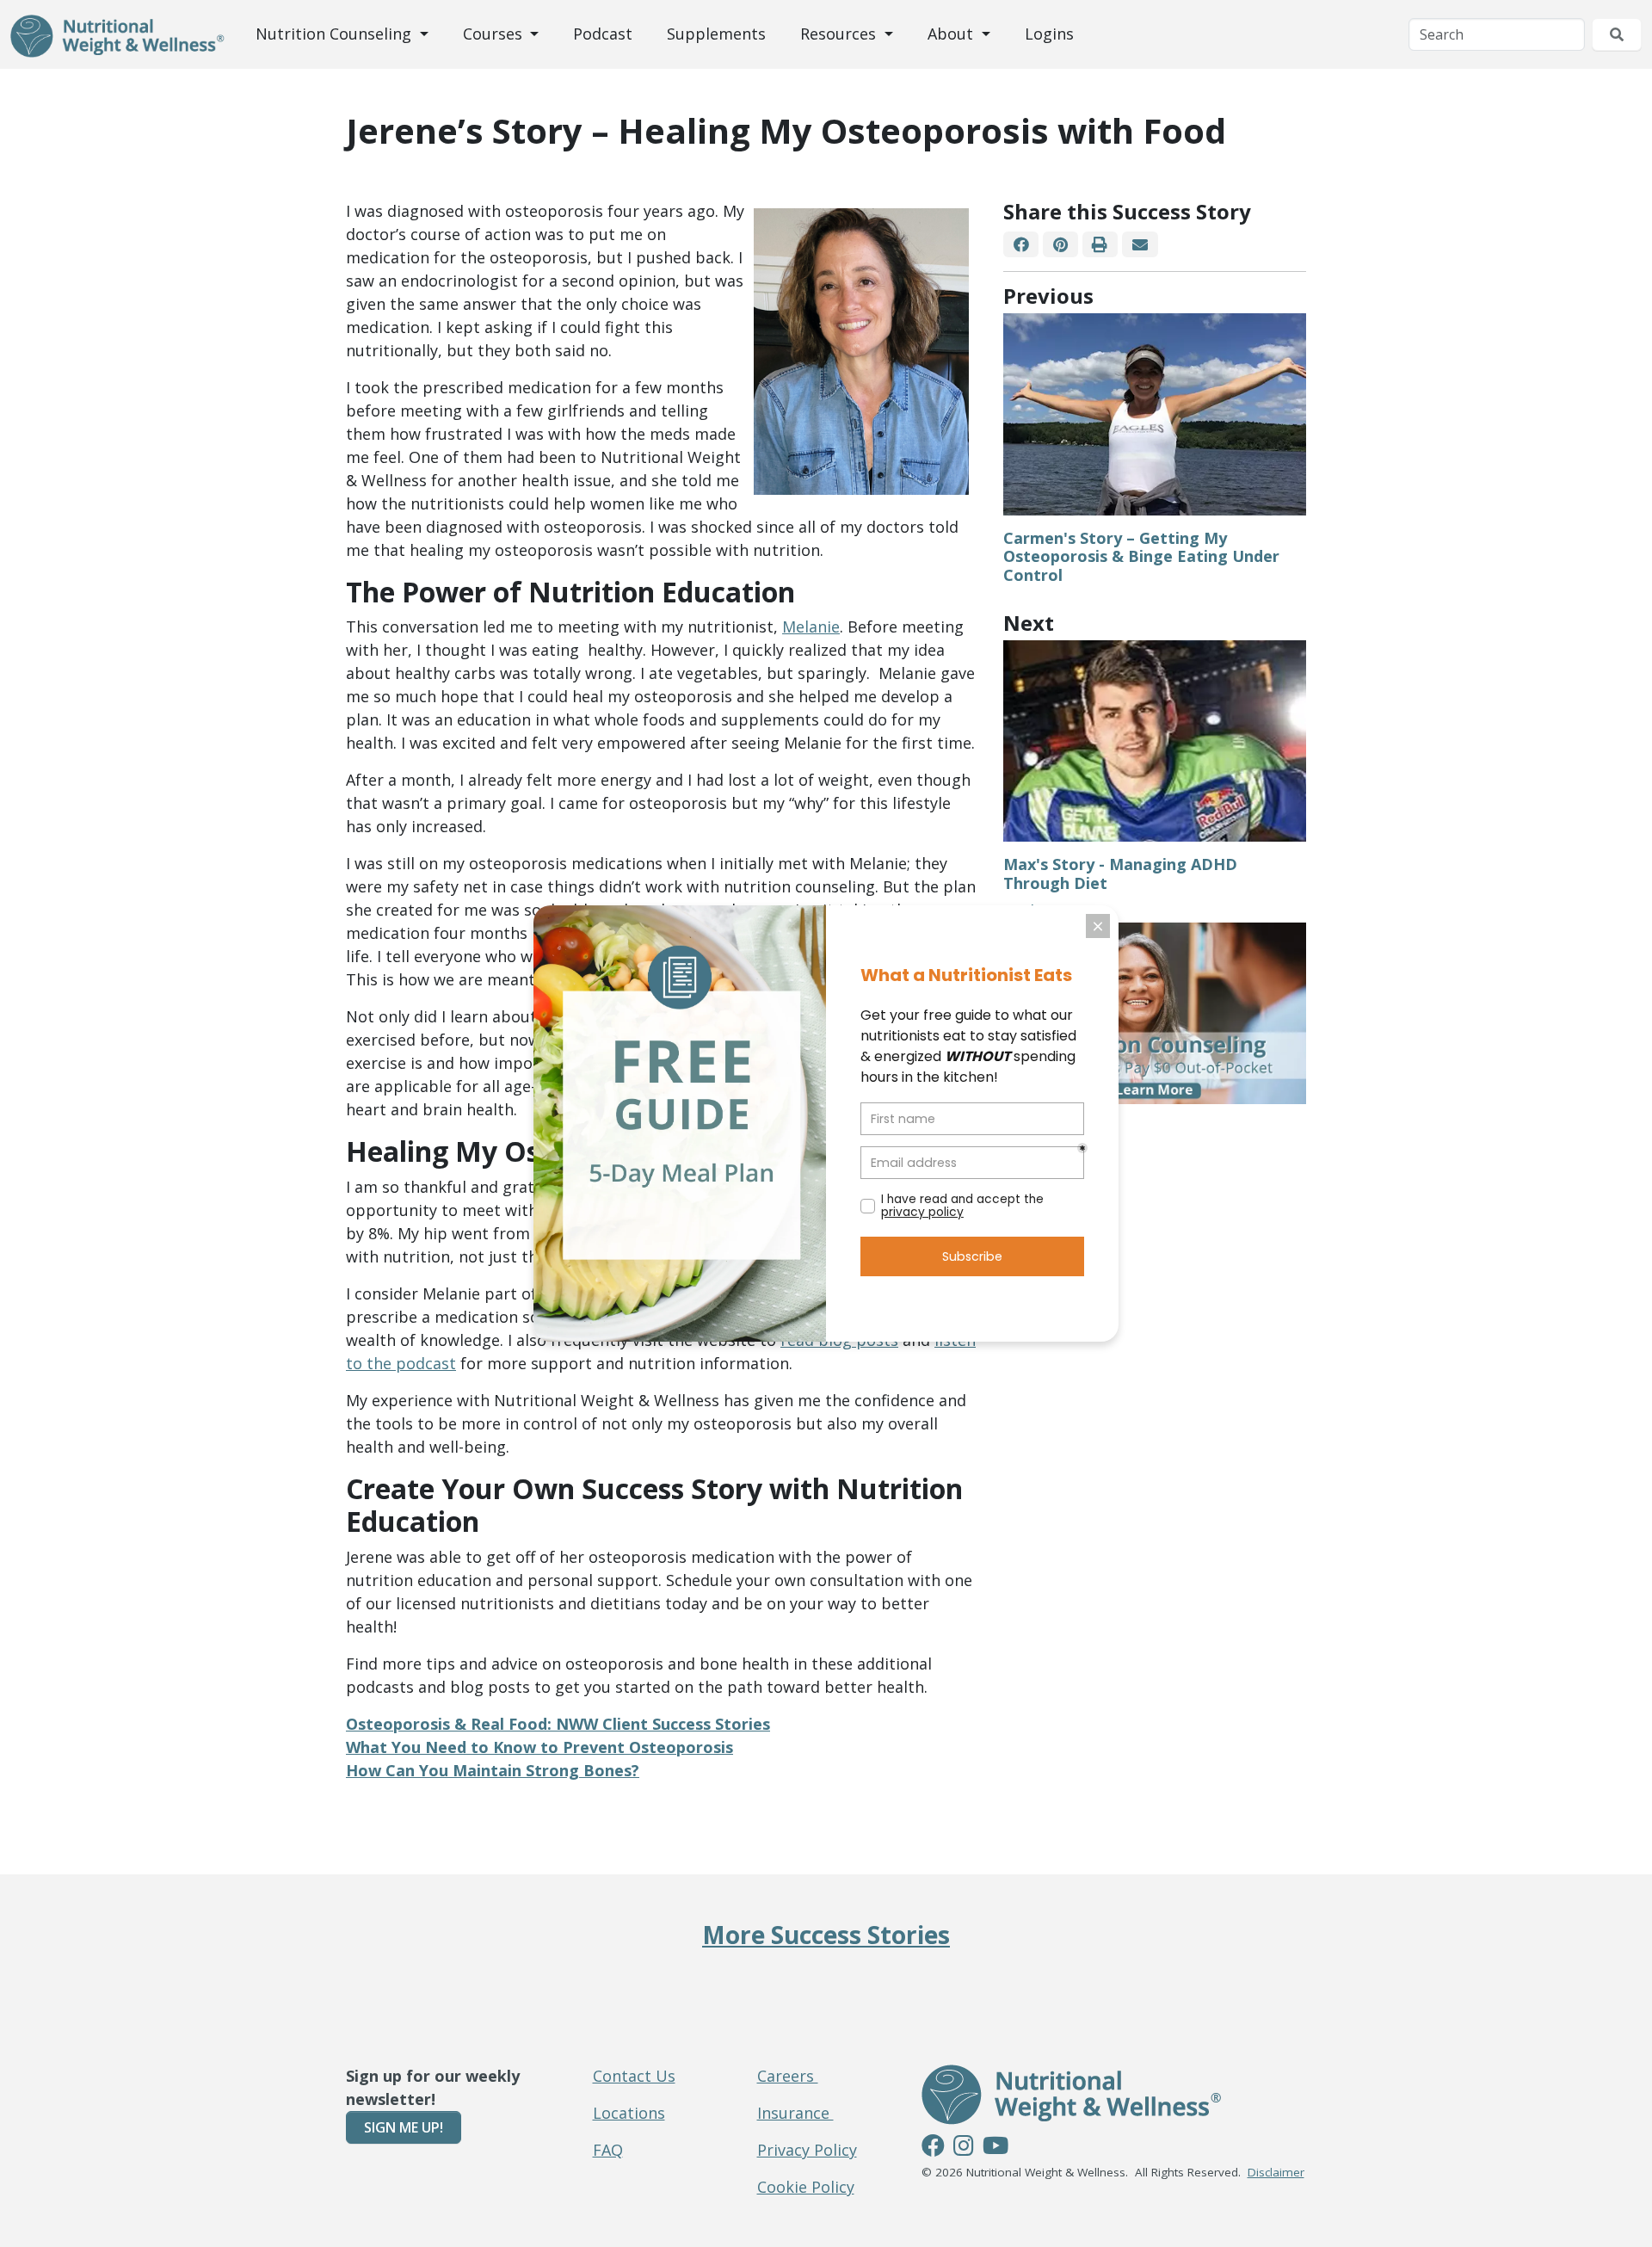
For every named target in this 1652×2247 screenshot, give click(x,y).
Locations (629, 2113)
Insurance (795, 2113)
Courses (495, 34)
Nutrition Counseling (336, 34)
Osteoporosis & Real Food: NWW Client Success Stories (558, 1724)
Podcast (603, 34)
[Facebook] (1021, 245)
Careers (788, 2076)
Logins (1049, 34)
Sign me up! (404, 2127)
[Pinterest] (1060, 245)
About (952, 34)
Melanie (811, 627)
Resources (840, 34)
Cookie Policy (806, 2187)
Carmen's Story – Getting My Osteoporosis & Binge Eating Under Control (1141, 556)
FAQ (608, 2150)
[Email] (1140, 245)
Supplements (716, 34)
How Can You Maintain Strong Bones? (493, 1770)
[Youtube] (996, 2148)
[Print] (1100, 245)
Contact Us (634, 2076)
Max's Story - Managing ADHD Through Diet (1120, 873)
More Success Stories (826, 1935)
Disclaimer (1276, 2172)
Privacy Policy (807, 2150)
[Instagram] (964, 2148)
